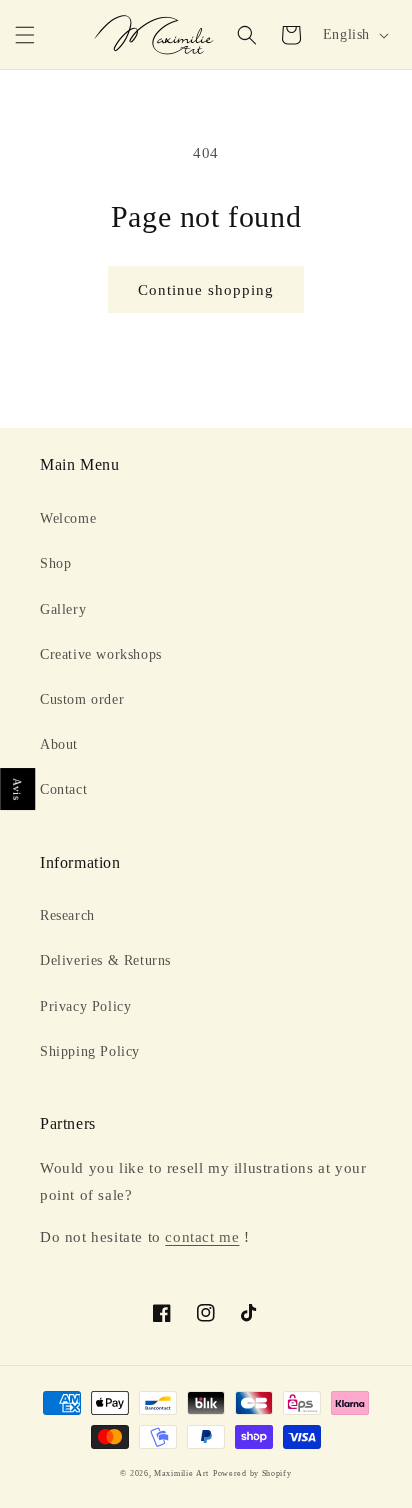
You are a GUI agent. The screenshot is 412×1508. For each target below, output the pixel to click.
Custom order (82, 699)
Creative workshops (101, 654)
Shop (55, 563)
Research (67, 915)
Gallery (63, 609)
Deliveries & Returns (105, 960)
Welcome (68, 518)
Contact (63, 789)
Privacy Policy (85, 1006)
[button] (25, 35)
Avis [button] (18, 789)
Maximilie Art (181, 1473)
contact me (202, 1237)
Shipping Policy (90, 1051)
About (59, 744)
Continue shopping (206, 290)
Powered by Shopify (252, 1473)
